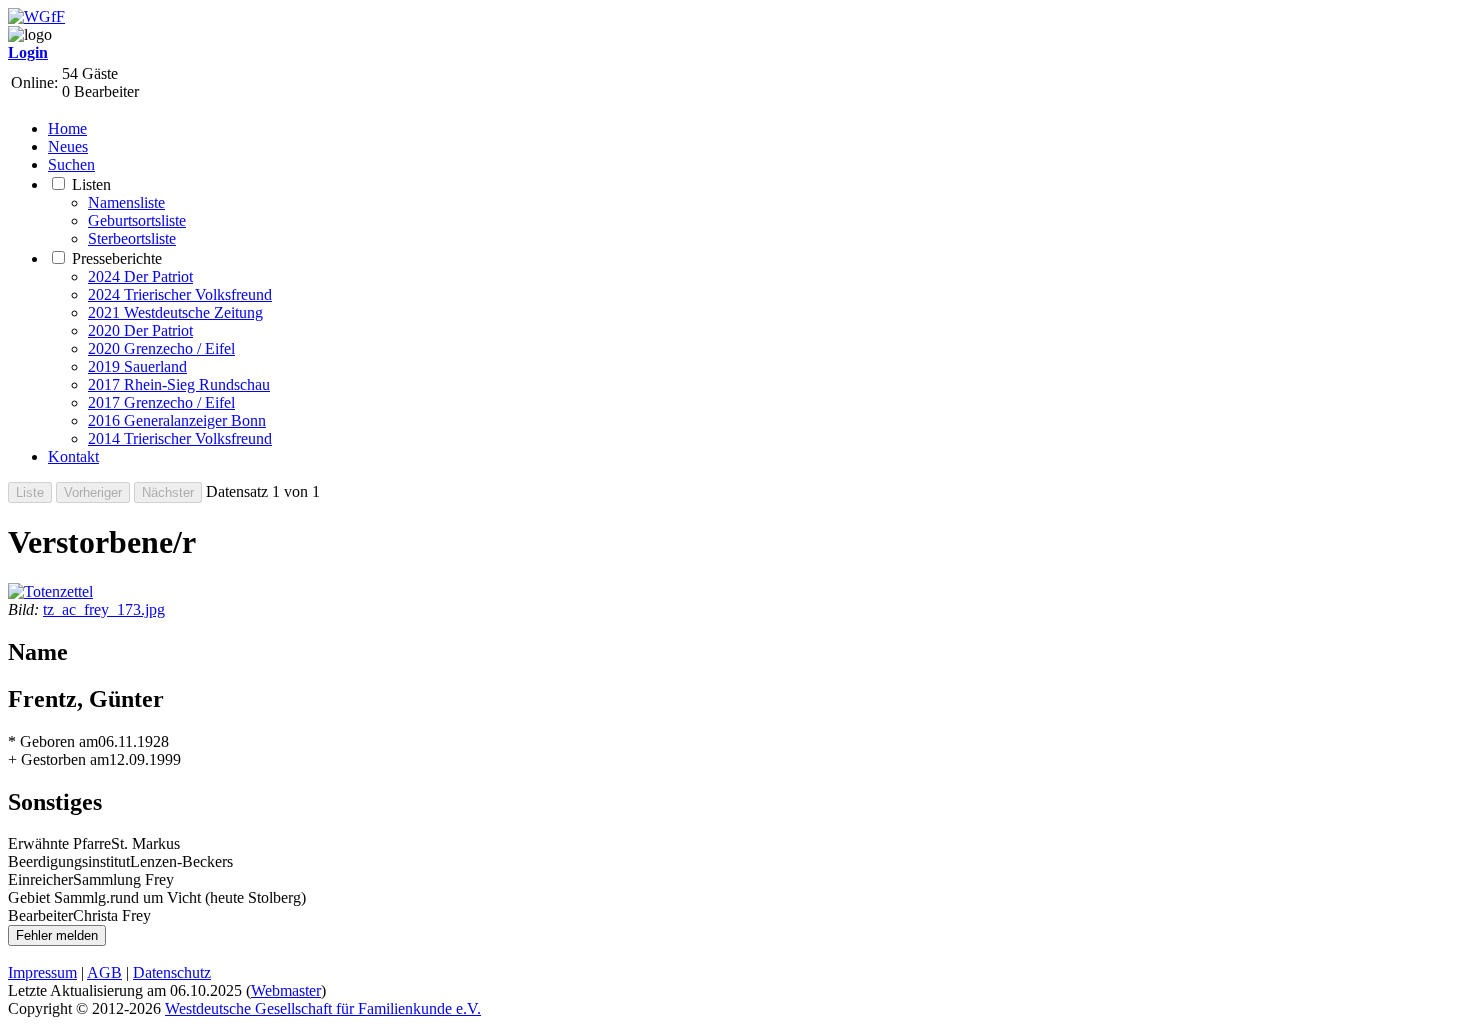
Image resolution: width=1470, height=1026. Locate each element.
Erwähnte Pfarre (59, 843)
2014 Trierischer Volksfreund (180, 438)
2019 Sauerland (137, 366)
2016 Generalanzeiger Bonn (177, 420)
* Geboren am (53, 741)
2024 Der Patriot (140, 276)
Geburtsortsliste (137, 220)
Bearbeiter (40, 915)
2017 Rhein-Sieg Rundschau (179, 384)
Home (67, 128)
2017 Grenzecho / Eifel (161, 402)
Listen (91, 184)
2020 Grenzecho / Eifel (161, 348)
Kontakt (73, 456)
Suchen (71, 164)
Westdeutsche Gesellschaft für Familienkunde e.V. (323, 1008)
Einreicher (40, 879)
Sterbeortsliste (132, 238)
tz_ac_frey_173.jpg (104, 609)
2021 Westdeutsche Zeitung (175, 312)
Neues (68, 146)
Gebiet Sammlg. (59, 897)
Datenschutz (172, 972)
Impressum (42, 972)
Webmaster (286, 990)
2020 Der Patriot (140, 330)
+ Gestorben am (58, 759)
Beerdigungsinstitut (69, 861)
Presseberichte (117, 258)
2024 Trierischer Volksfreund (180, 294)
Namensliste (126, 202)
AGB (104, 972)
